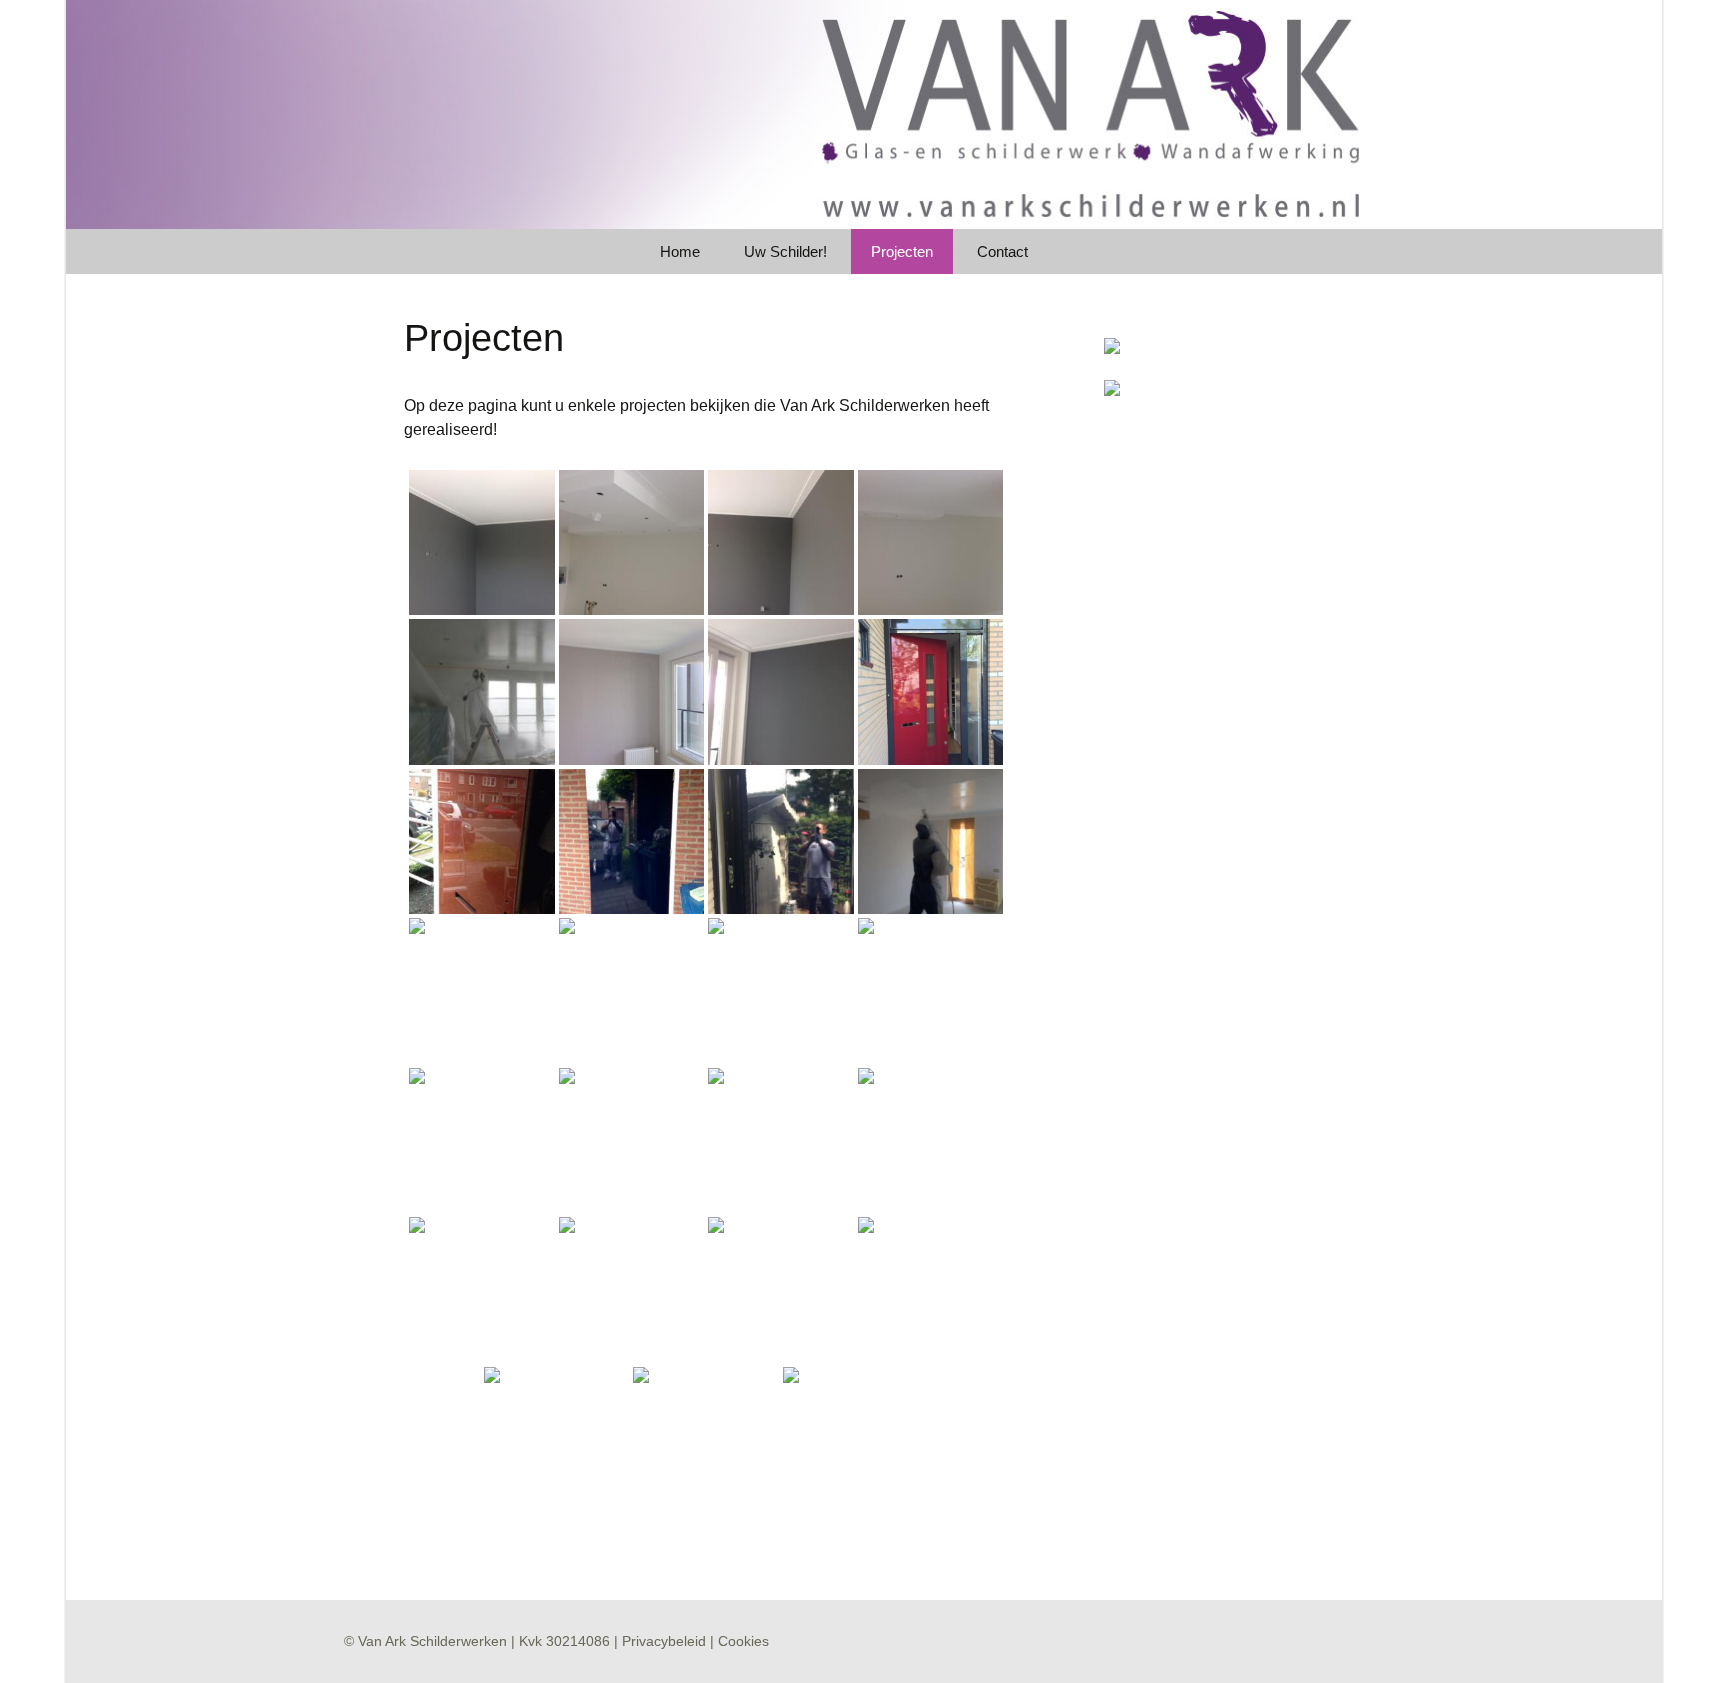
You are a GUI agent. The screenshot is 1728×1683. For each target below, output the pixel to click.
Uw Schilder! (785, 251)
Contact (1002, 251)
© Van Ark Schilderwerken (425, 1641)
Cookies (743, 1641)
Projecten (902, 251)
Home (680, 251)
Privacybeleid (664, 1641)
